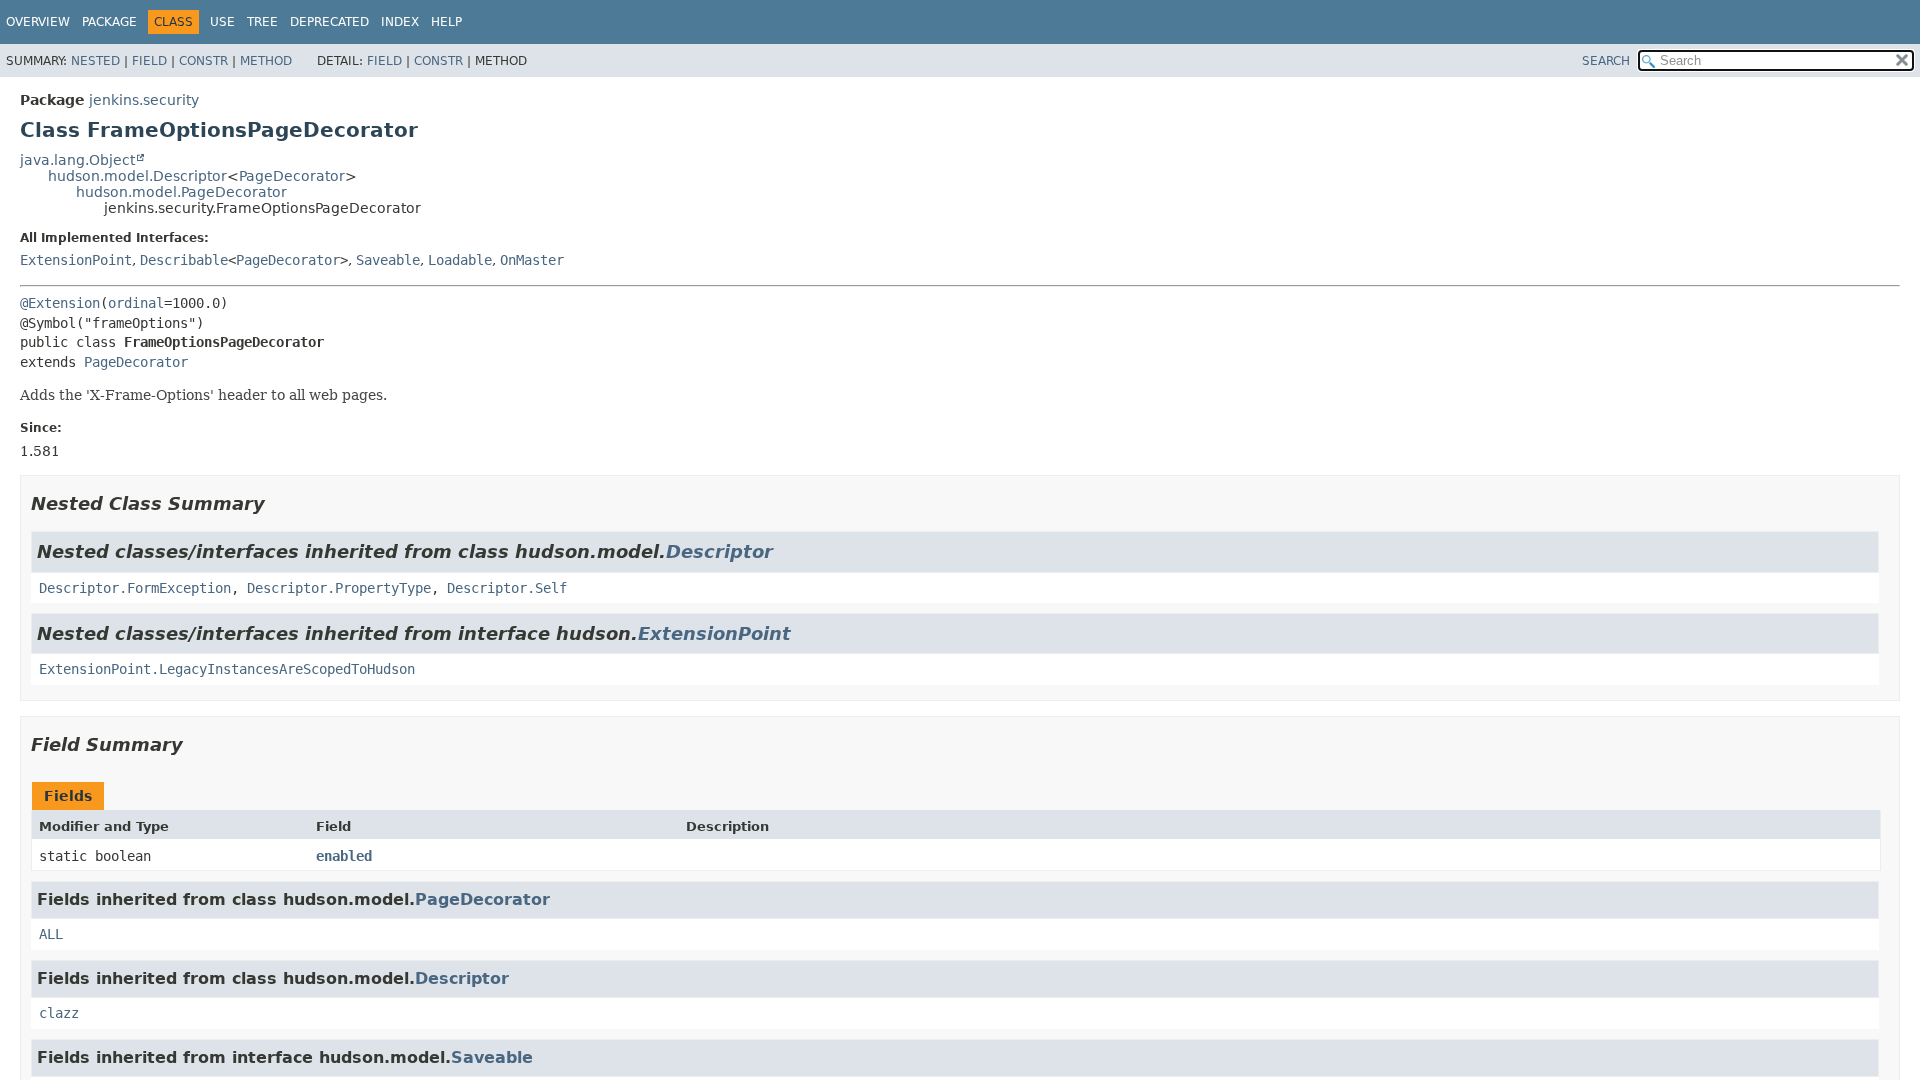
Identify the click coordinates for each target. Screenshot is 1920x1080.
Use (222, 22)
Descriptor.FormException (135, 588)
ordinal (136, 303)
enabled (344, 856)
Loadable (460, 260)
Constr (203, 61)
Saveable (388, 260)
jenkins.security (144, 100)
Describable (184, 260)
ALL (51, 934)
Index (400, 22)
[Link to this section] (279, 503)
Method (266, 61)
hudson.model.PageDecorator (181, 192)
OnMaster (532, 260)
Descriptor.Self (507, 588)
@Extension (60, 303)
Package (109, 22)
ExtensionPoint (76, 260)
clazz (59, 1013)
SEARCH (1606, 61)
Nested (95, 61)
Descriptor (719, 551)
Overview (38, 22)
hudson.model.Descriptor (137, 176)
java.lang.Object (77, 160)
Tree (262, 22)
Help (446, 22)
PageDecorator (292, 176)
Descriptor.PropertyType (339, 588)
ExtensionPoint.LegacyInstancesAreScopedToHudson (227, 669)
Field (149, 61)
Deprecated (329, 22)
